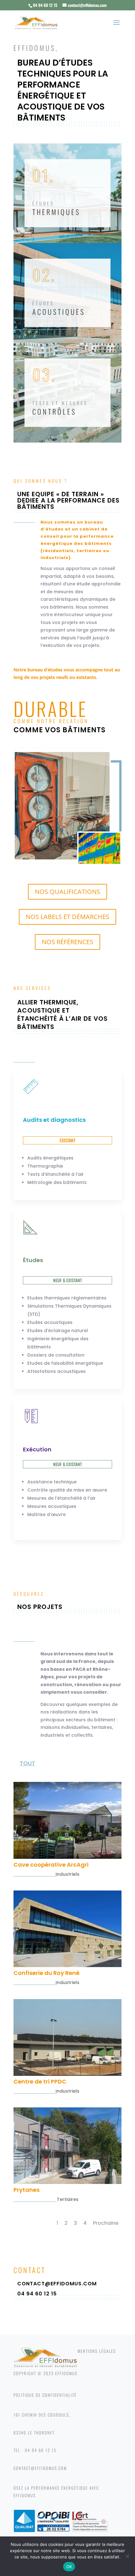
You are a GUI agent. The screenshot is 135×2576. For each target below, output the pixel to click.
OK (69, 2567)
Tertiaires (68, 2199)
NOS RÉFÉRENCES (67, 942)
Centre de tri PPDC (40, 2081)
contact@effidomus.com (57, 2284)
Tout (27, 1763)
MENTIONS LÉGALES (97, 2351)
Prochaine (106, 2223)
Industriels (67, 1874)
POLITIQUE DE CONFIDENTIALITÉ (45, 2395)
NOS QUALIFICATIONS (67, 892)
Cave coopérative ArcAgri (51, 1865)
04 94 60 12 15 (37, 2294)
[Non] (127, 2556)
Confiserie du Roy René (46, 1973)
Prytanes (27, 2190)
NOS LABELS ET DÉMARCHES (67, 917)
